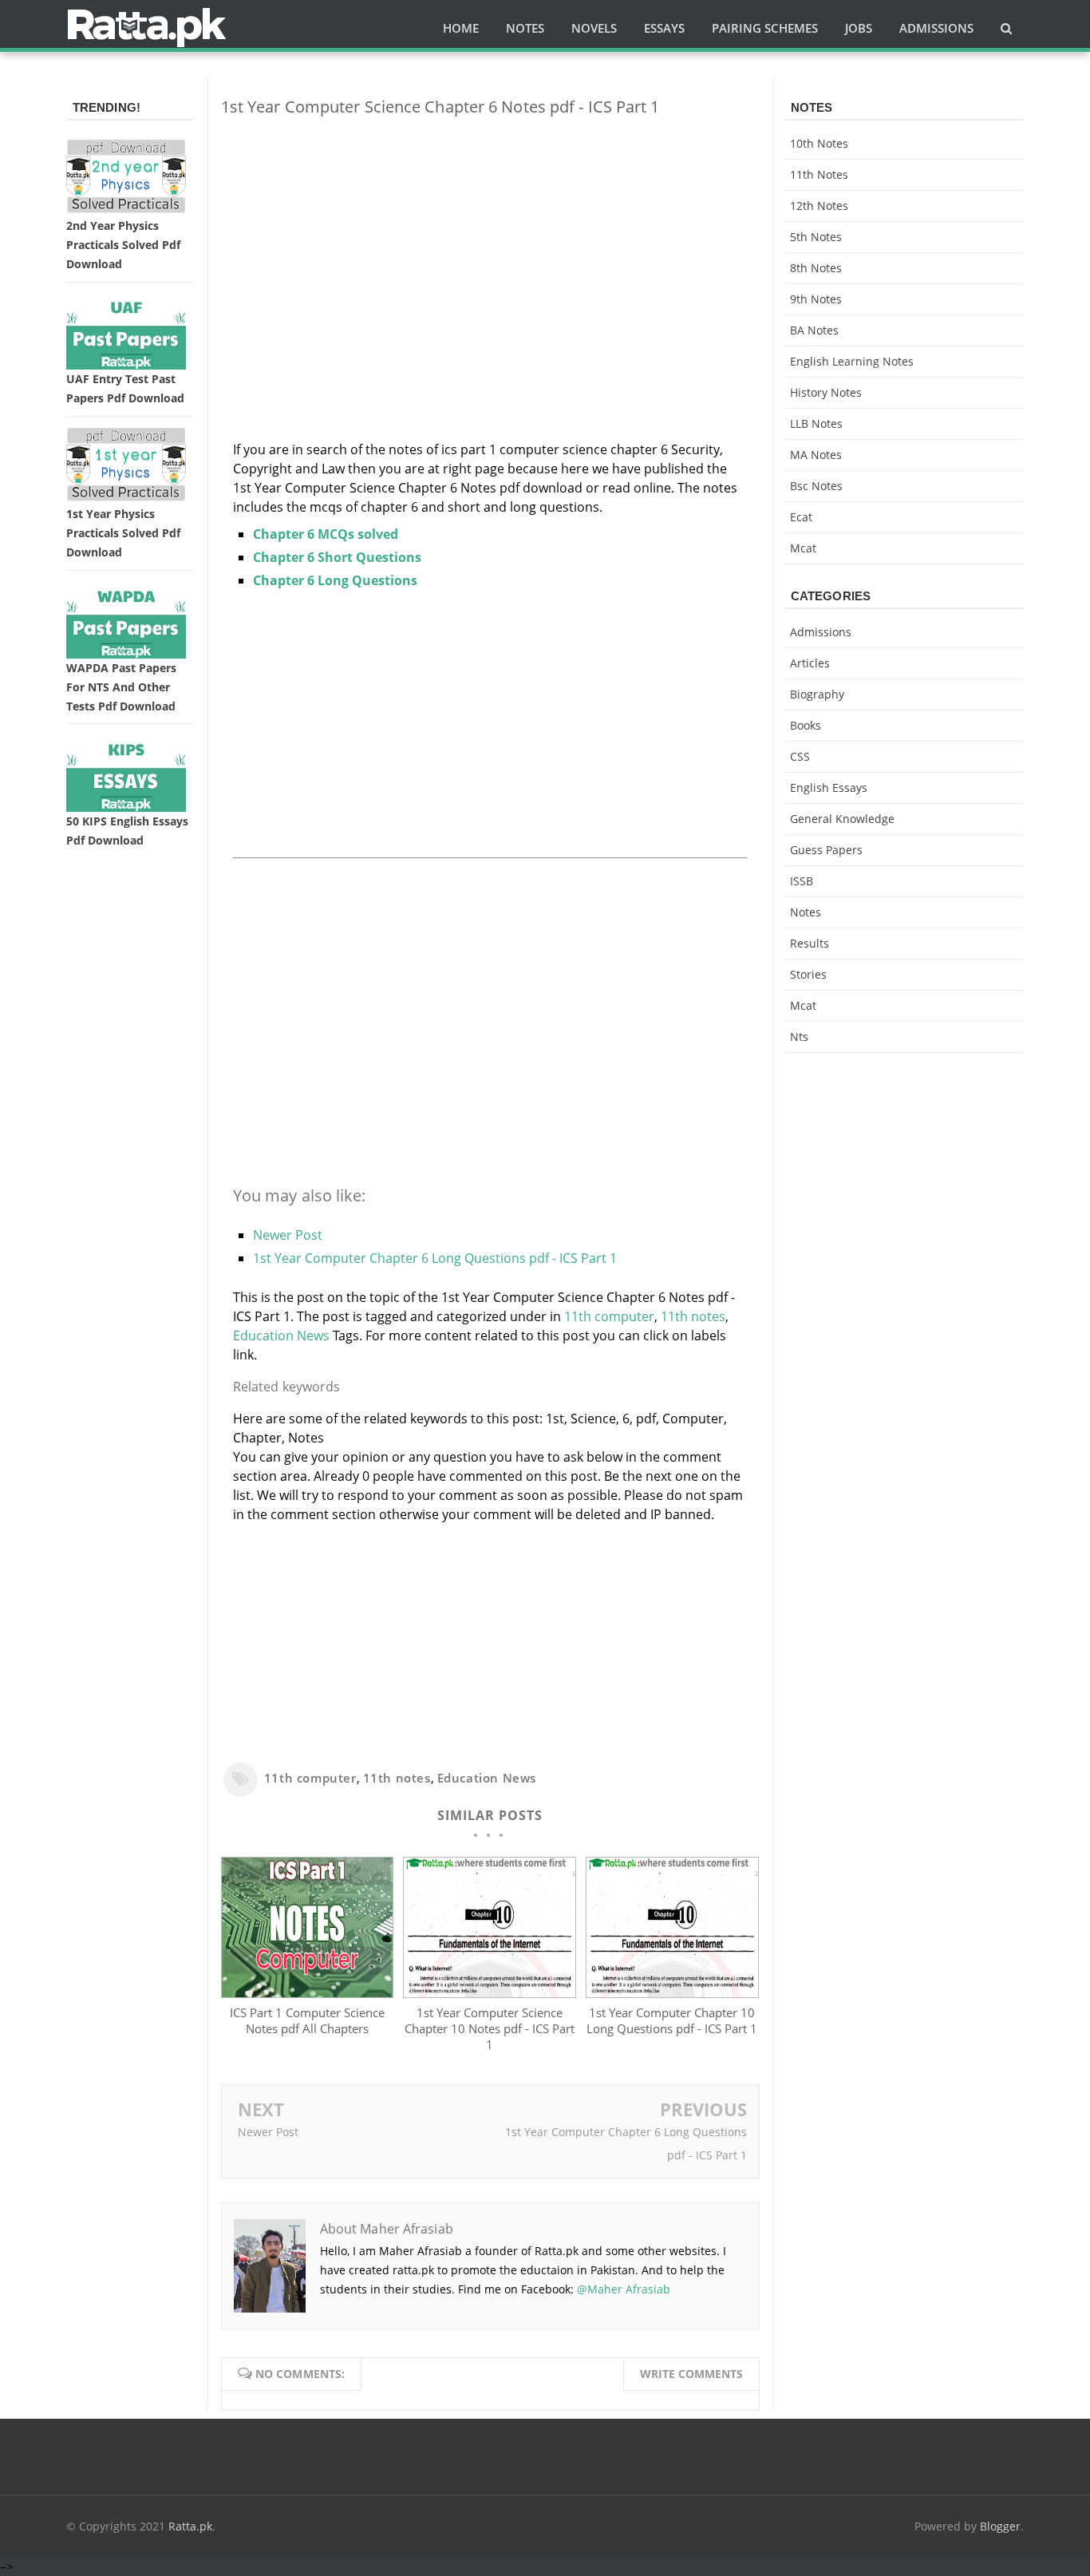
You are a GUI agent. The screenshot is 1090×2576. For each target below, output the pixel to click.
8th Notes (816, 268)
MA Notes (816, 455)
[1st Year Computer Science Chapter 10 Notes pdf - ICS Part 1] (489, 1993)
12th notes (819, 206)
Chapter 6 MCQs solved (326, 534)
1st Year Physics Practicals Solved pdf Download (123, 533)
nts (799, 1037)
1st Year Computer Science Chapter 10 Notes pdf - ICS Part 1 (490, 2028)
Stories (808, 974)
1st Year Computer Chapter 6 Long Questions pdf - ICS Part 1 (435, 1258)
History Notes (826, 392)
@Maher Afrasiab (624, 2289)
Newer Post (288, 1235)
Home (461, 28)
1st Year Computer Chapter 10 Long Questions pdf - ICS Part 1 (672, 2020)
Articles (810, 663)
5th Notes (816, 237)
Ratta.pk (190, 2526)
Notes (806, 912)
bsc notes (816, 486)
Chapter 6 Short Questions (337, 557)
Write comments (691, 2374)
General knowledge (842, 819)
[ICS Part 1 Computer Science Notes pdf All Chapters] (307, 1993)
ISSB (802, 881)
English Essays (829, 787)
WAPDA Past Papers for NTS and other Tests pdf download (121, 687)
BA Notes (814, 330)
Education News (281, 1335)
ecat (801, 517)
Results (810, 943)
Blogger (1000, 2526)
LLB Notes (816, 423)
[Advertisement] (490, 241)
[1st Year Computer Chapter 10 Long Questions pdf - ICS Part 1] (672, 1993)
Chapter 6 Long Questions (335, 580)
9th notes (816, 299)
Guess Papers (826, 850)
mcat (803, 548)
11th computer (609, 1316)
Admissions (821, 632)
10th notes (819, 143)
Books (806, 725)
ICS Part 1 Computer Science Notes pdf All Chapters (307, 2020)
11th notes (693, 1316)
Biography (817, 694)
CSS (800, 756)
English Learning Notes (852, 361)
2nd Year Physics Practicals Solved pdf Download (123, 245)
